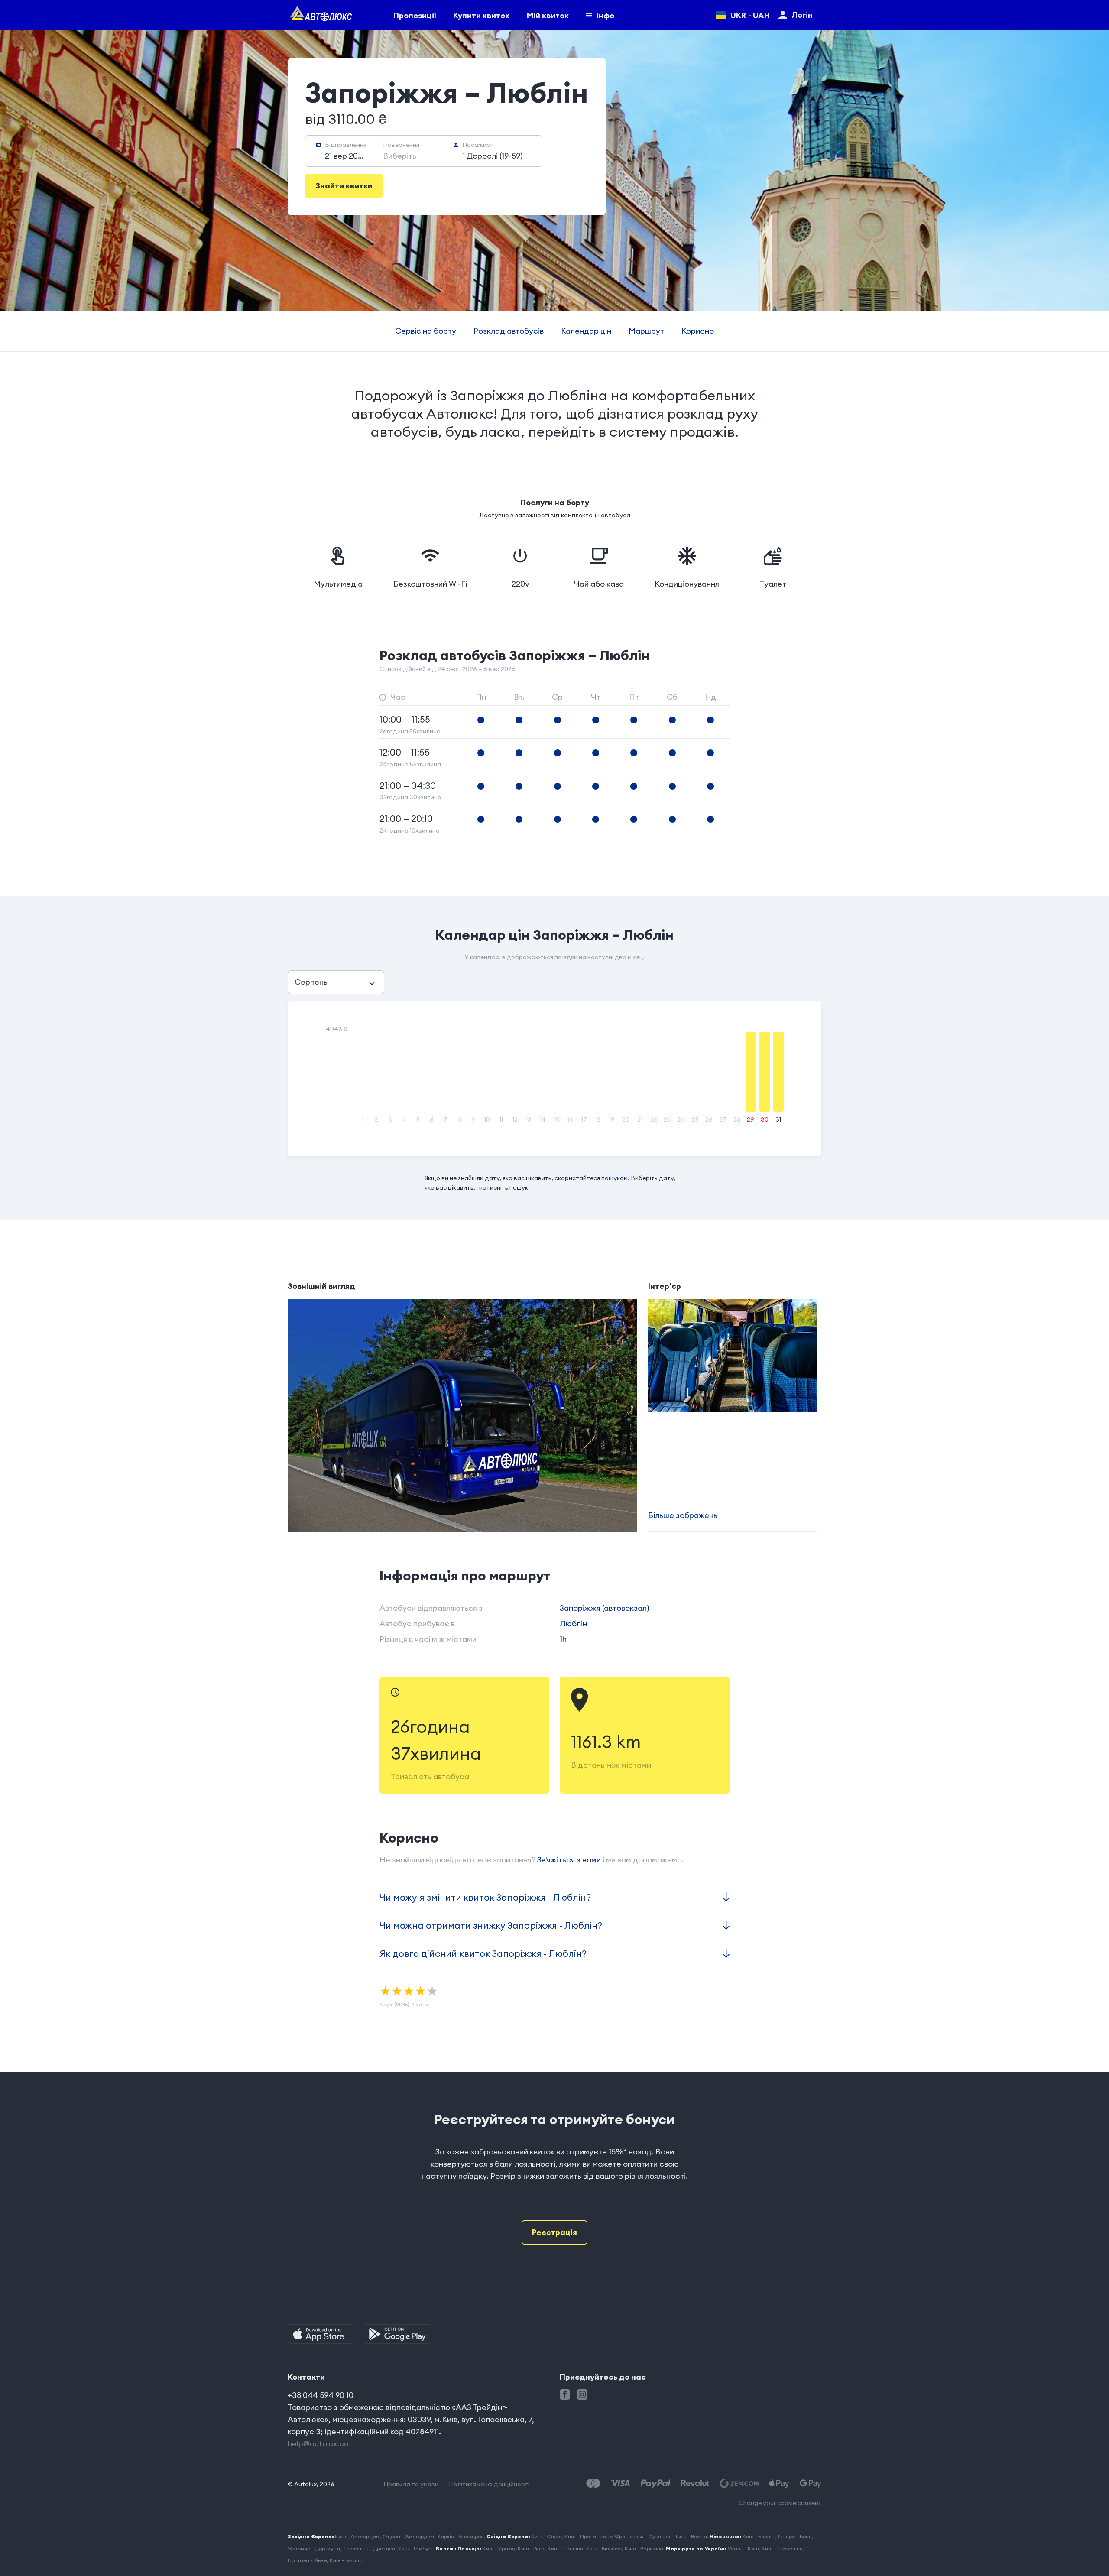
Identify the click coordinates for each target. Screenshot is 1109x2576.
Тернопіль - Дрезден (369, 2548)
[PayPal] (655, 2484)
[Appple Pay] (779, 2484)
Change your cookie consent (780, 2503)
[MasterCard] (593, 2484)
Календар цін (586, 331)
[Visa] (620, 2484)
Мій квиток (548, 15)
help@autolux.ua (318, 2444)
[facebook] (565, 2394)
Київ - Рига (531, 2548)
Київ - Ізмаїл (345, 2560)
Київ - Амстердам (357, 2536)
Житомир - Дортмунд (314, 2548)
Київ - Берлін (759, 2536)
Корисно (698, 331)
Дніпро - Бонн (795, 2536)
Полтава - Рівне (307, 2560)
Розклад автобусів (509, 331)
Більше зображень (683, 1515)
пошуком (614, 1178)
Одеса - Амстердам (408, 2536)
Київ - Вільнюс (604, 2548)
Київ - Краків (499, 2548)
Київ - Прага (580, 2536)
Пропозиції (415, 15)
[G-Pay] (811, 2484)
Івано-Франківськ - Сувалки (635, 2536)
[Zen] (739, 2484)
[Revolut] (695, 2484)
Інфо (605, 15)
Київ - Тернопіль (782, 2548)
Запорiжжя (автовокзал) (604, 1608)
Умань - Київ (743, 2548)
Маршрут (646, 331)
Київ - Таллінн (565, 2548)
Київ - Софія (546, 2536)
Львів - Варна (690, 2536)
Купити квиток (481, 15)
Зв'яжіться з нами (569, 1860)
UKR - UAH (750, 15)
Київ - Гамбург (416, 2548)
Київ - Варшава (644, 2548)
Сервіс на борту (426, 331)
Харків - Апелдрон (460, 2536)
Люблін (573, 1624)
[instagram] (582, 2394)
